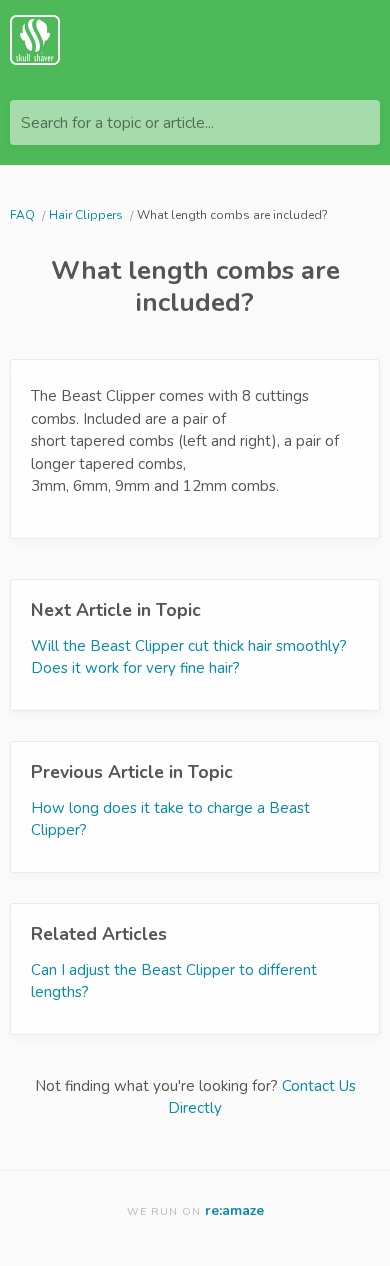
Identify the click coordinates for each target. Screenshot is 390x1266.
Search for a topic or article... (117, 123)
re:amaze (234, 1210)
